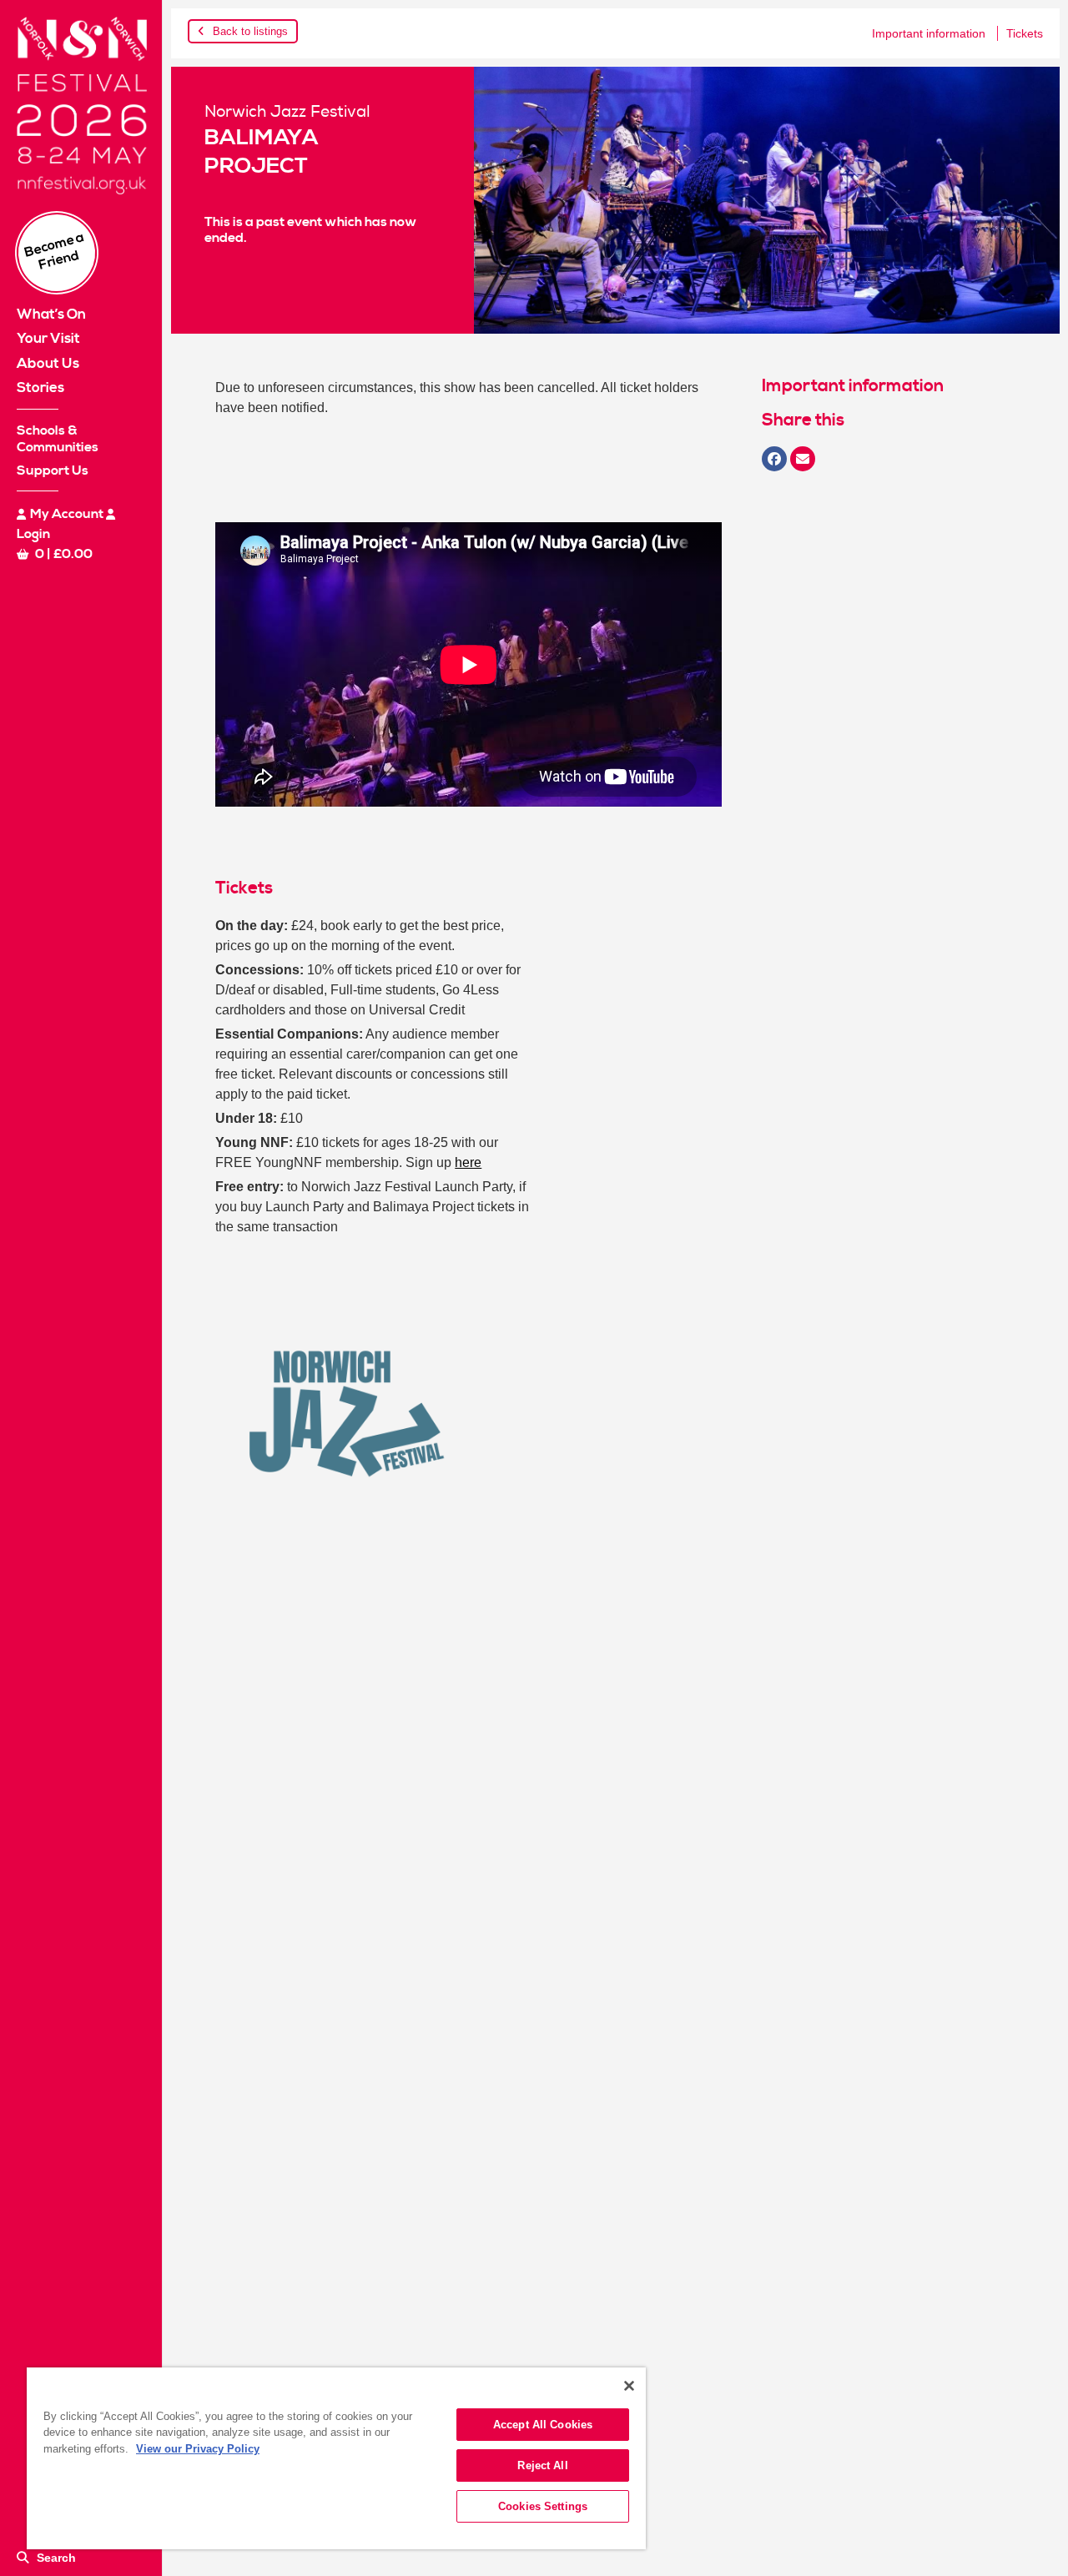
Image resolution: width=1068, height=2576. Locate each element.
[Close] (629, 2386)
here (468, 1162)
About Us (48, 364)
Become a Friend (55, 251)
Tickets (1025, 33)
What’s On (51, 314)
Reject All (542, 2465)
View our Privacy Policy (198, 2449)
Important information (929, 33)
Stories (40, 388)
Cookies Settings (543, 2506)
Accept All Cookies (543, 2425)
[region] (336, 2458)
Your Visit (48, 339)
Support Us (53, 470)
